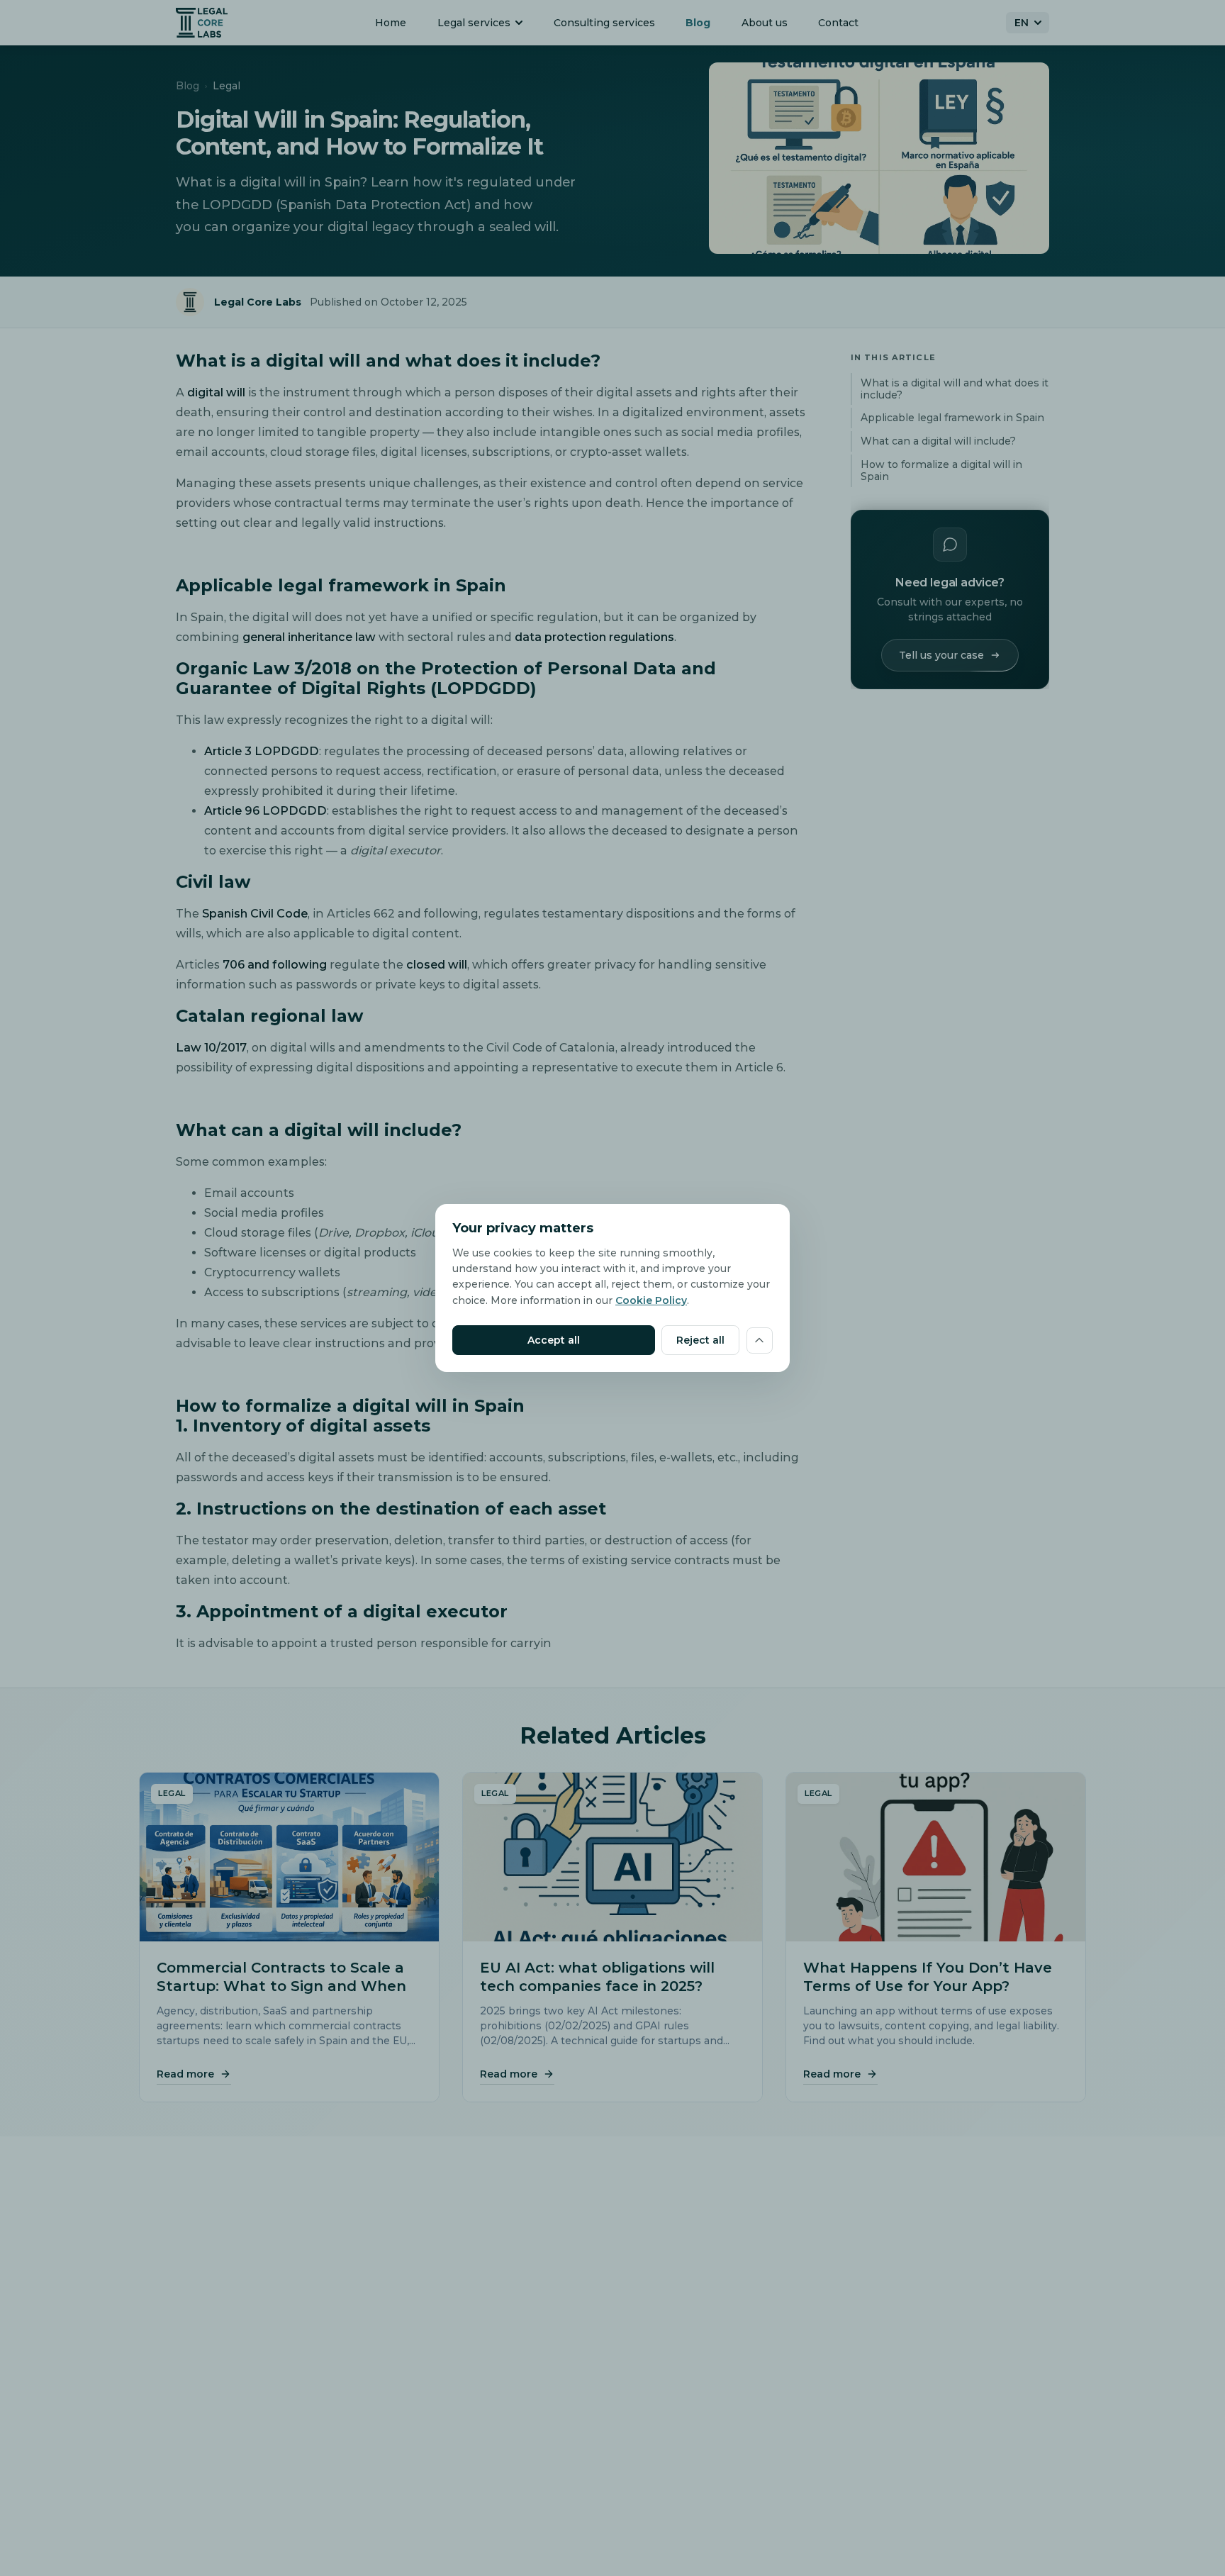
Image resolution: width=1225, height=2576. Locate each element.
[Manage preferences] (760, 1340)
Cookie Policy (651, 1300)
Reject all (700, 1340)
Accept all (554, 1340)
